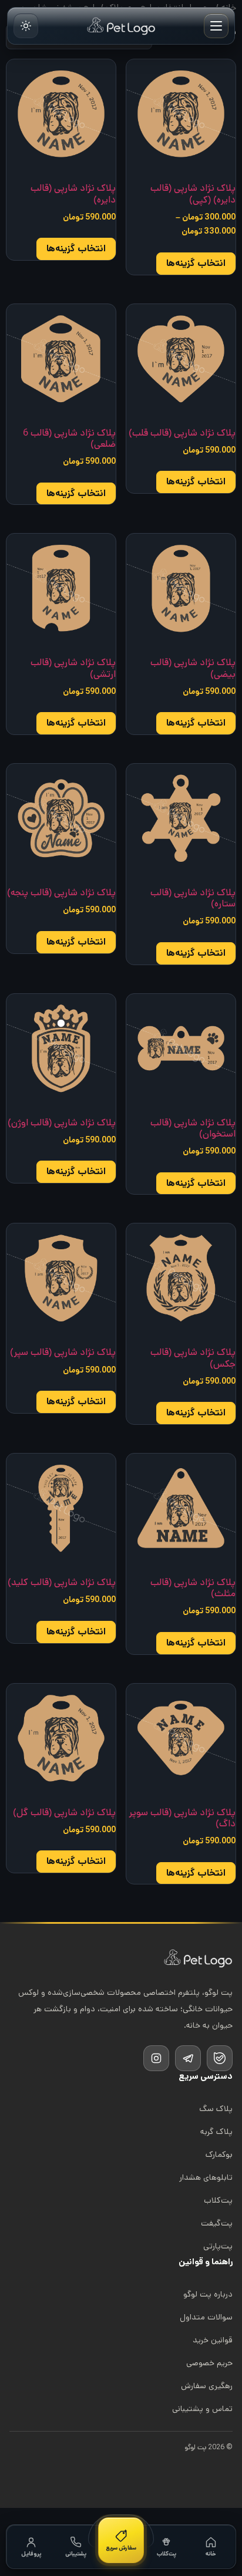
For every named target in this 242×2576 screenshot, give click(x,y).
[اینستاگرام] (156, 2058)
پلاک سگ (216, 2109)
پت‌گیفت (217, 2223)
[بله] (220, 2058)
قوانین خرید (213, 2340)
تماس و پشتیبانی (202, 2409)
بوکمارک (219, 2154)
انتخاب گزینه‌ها (196, 263)
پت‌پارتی (218, 2246)
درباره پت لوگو (208, 2294)
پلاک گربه (216, 2132)
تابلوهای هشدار (206, 2177)
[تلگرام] (188, 2058)
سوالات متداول (206, 2317)
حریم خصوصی (209, 2363)
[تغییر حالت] (26, 26)
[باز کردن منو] (216, 26)
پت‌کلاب (218, 2200)
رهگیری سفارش (207, 2386)
